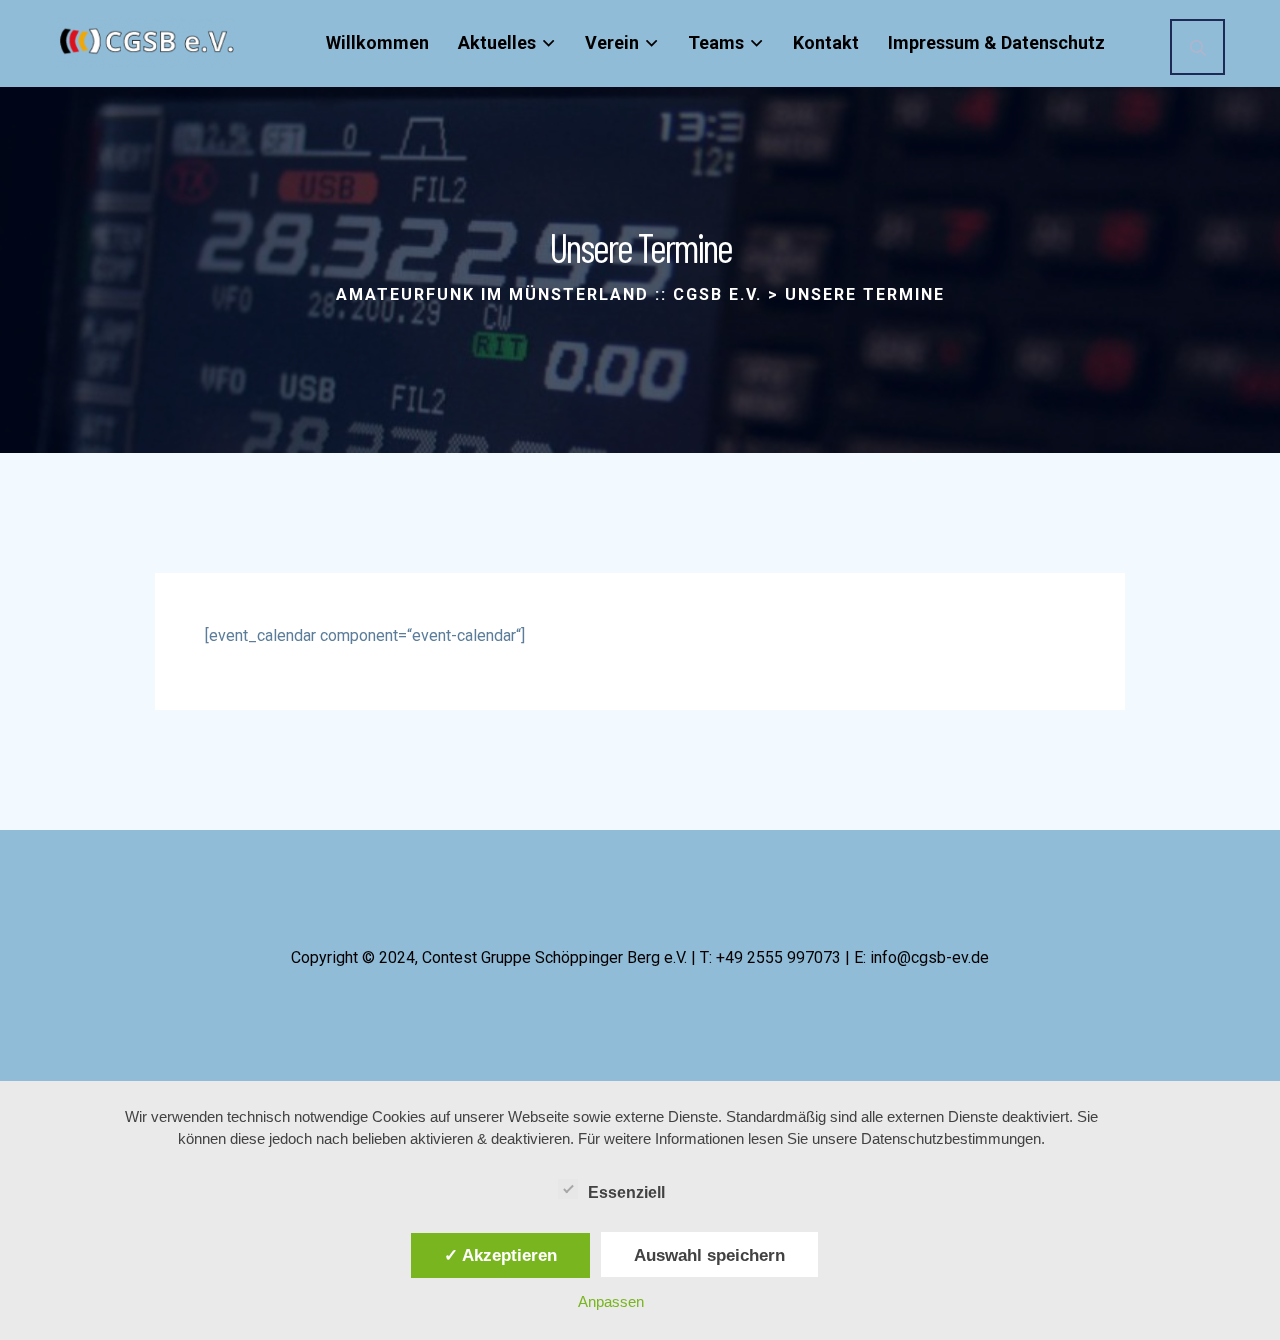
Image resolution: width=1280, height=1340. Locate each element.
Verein (612, 42)
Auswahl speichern (709, 1255)
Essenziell (626, 1192)
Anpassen (611, 1301)
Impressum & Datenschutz (996, 42)
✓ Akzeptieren (500, 1255)
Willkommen (377, 42)
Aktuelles (497, 42)
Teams (716, 42)
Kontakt (826, 42)
